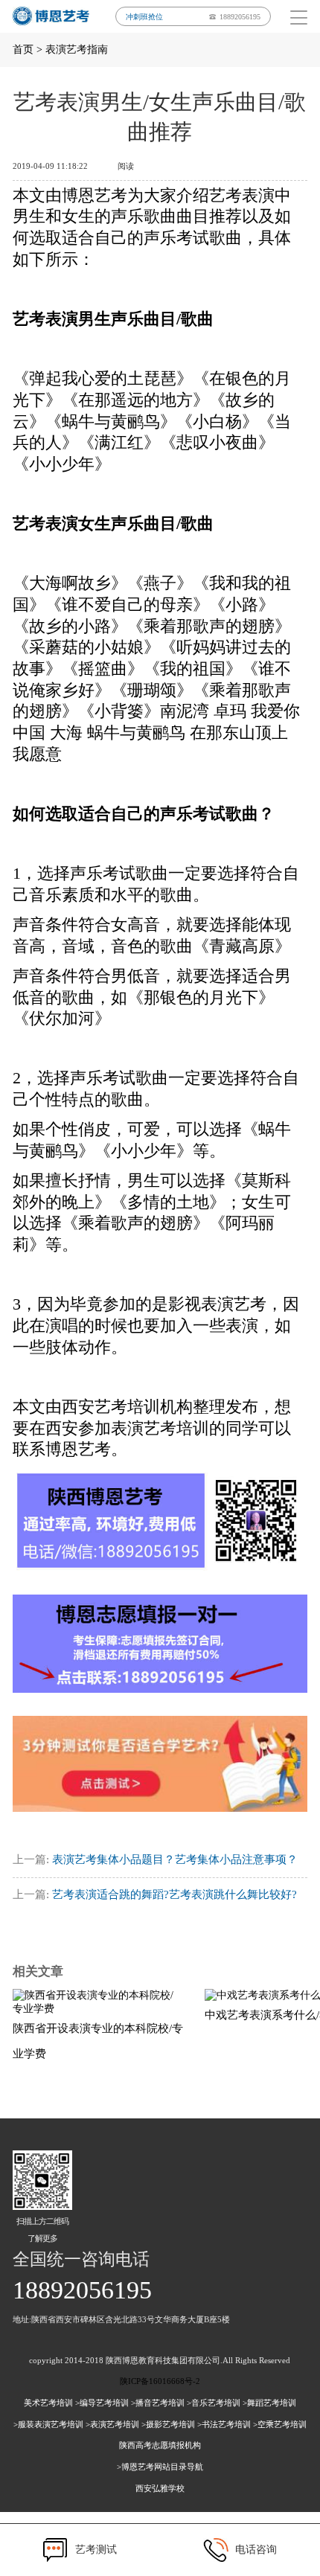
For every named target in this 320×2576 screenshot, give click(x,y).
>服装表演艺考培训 (48, 2424)
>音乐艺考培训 (214, 2403)
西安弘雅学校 (160, 2488)
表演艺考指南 (77, 49)
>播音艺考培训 (158, 2403)
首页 (23, 49)
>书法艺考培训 (224, 2424)
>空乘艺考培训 (280, 2424)
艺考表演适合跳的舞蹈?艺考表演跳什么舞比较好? (175, 1894)
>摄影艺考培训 (168, 2424)
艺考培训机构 (144, 1407)
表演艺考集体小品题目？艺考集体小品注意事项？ (175, 1859)
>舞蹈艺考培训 (269, 2403)
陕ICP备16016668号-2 (160, 2381)
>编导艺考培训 (102, 2403)
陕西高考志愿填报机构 (160, 2445)
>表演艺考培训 (112, 2424)
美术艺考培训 (48, 2403)
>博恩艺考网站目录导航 (160, 2467)
